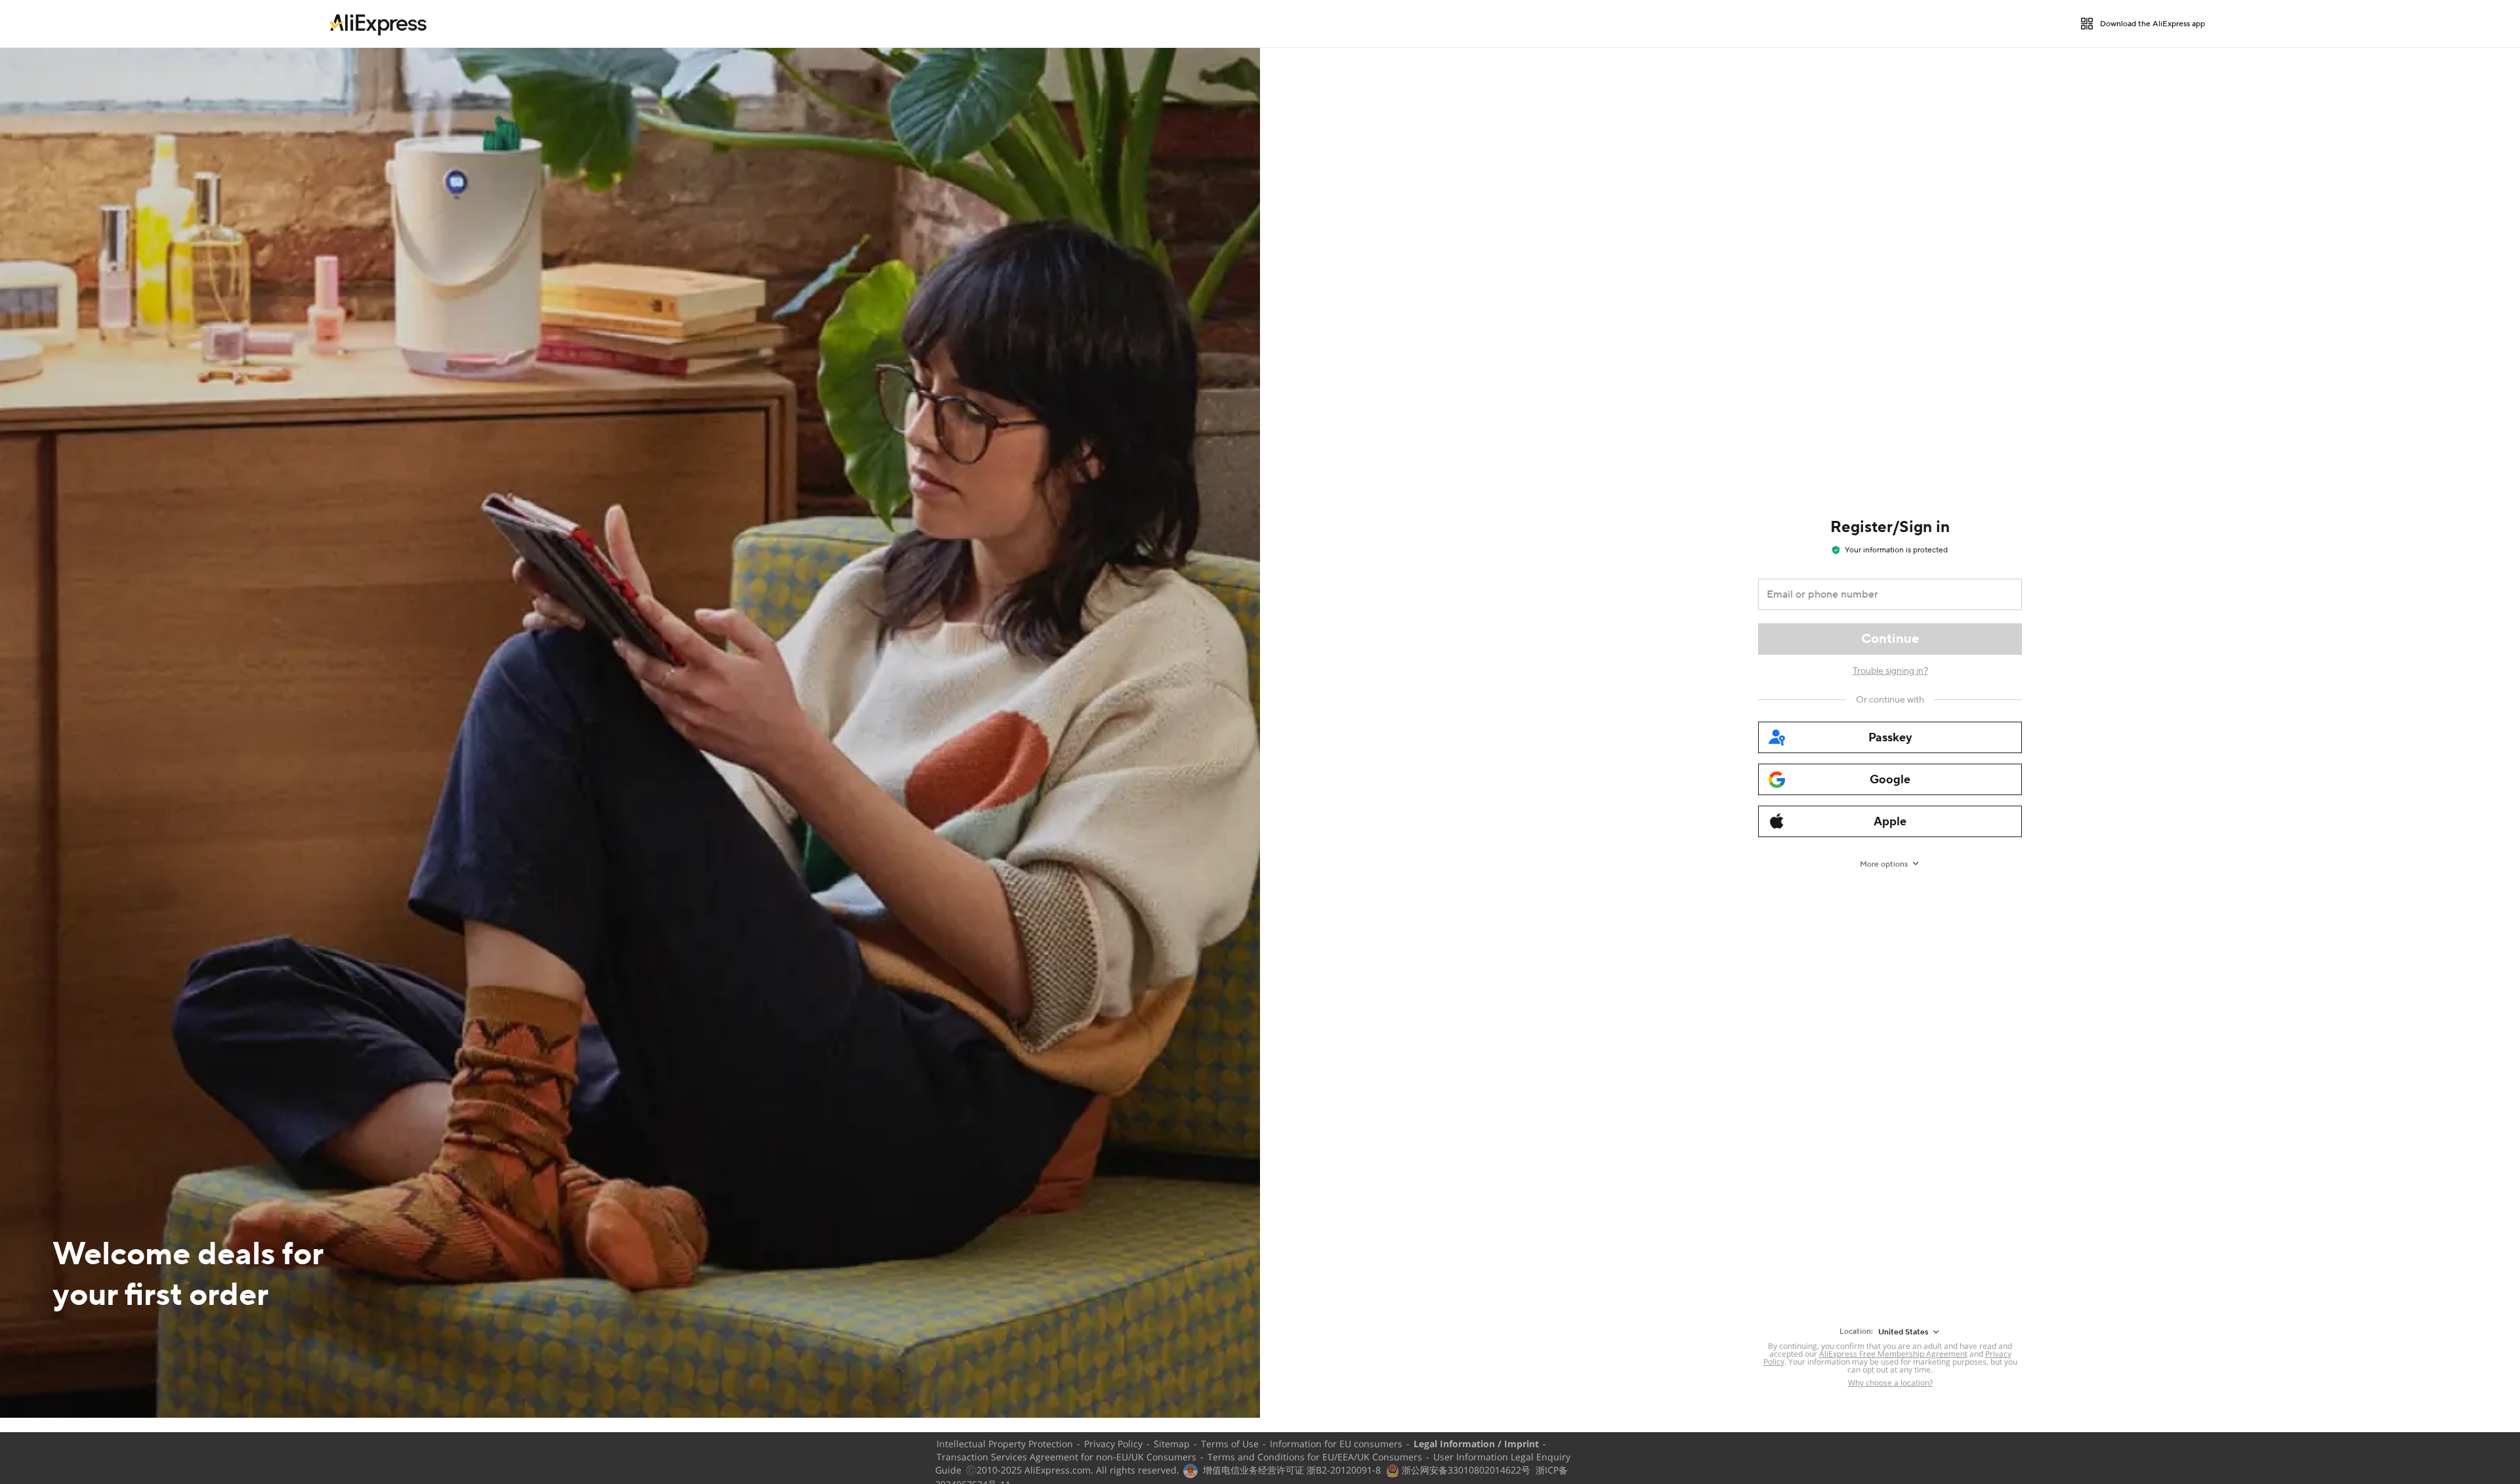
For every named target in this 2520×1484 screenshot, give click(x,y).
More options (1884, 864)
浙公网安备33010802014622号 (1465, 1470)
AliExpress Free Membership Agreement (1893, 1354)
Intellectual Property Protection (1005, 1444)
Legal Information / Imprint (1476, 1444)
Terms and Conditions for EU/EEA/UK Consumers (1315, 1457)
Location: (1856, 1331)
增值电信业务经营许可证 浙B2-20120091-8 (1292, 1470)
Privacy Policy (1113, 1444)
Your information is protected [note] (1896, 550)
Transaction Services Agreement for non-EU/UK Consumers (1066, 1457)
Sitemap (1172, 1444)
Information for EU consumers (1336, 1444)
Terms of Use (1230, 1444)
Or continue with (1890, 700)
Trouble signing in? (1890, 671)
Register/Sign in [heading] (1890, 527)
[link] (378, 24)
